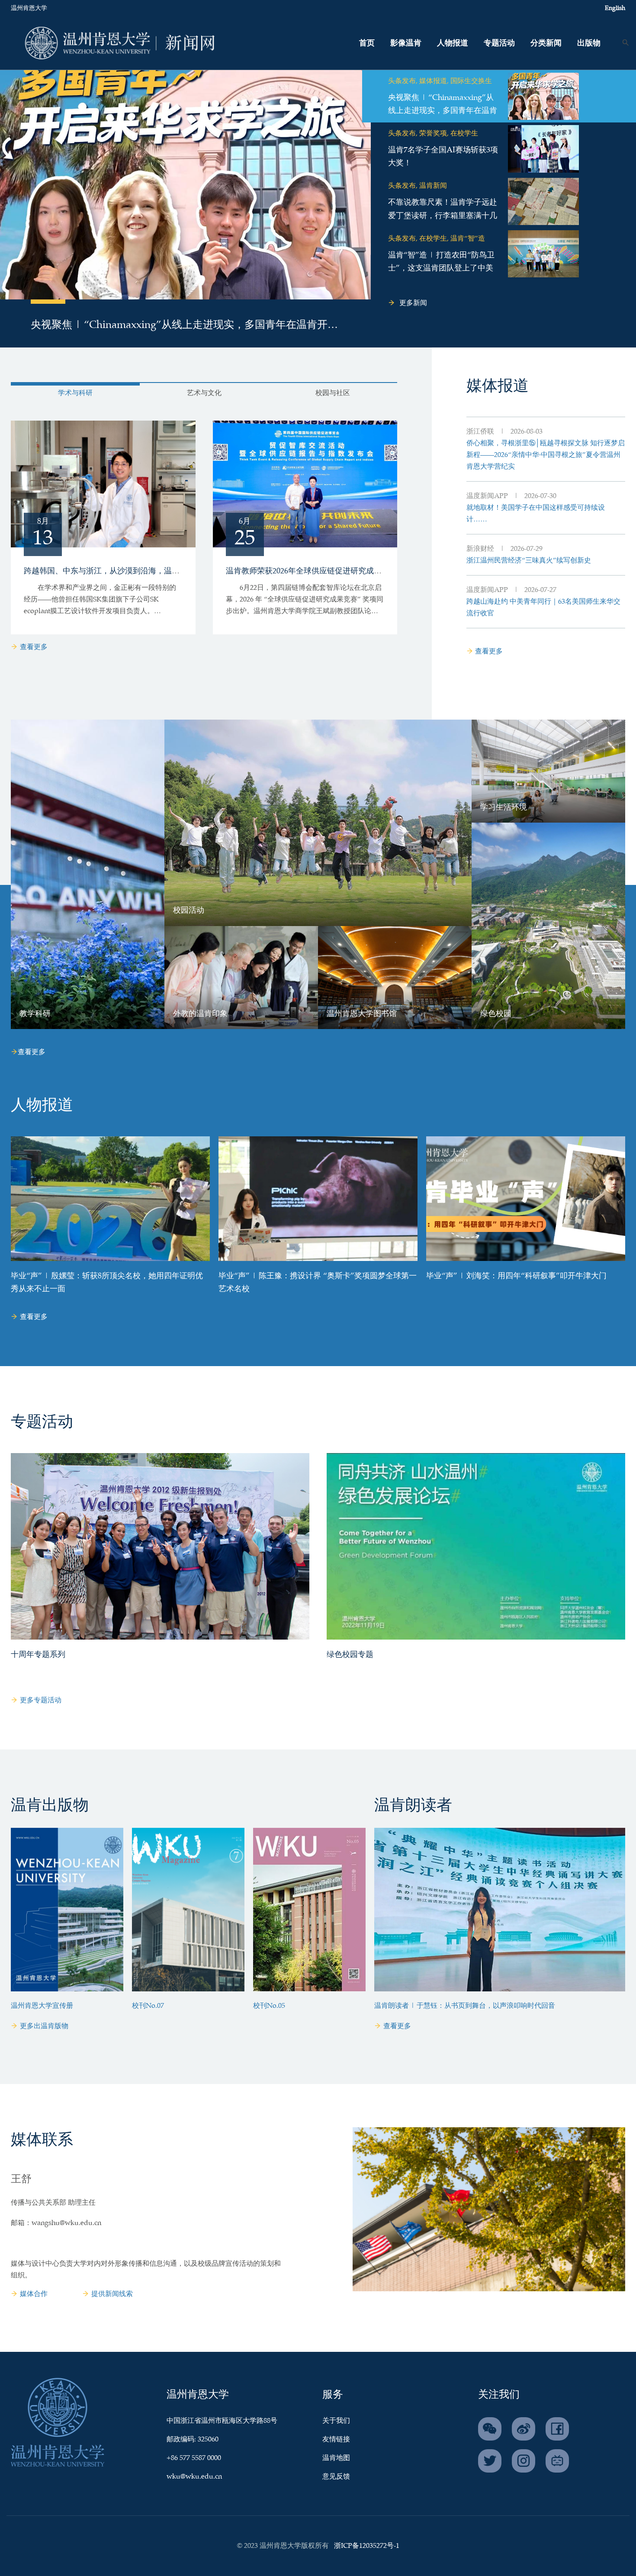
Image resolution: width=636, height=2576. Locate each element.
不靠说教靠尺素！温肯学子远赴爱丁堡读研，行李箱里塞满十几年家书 (443, 216)
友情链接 (336, 2439)
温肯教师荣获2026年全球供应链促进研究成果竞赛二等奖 (323, 571)
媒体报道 (433, 81)
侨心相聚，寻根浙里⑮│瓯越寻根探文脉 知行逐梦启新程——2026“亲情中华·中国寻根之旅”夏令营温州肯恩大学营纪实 (546, 455)
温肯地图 (336, 2458)
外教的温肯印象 (200, 1014)
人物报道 (453, 43)
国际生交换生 (471, 81)
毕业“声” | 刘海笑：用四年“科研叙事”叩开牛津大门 (516, 1276)
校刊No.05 (269, 2006)
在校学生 (464, 133)
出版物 (589, 43)
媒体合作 (34, 2294)
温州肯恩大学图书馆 (362, 1014)
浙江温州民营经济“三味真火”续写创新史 (529, 561)
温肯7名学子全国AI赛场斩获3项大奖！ (443, 157)
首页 (367, 43)
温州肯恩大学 (29, 8)
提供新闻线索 (112, 2294)
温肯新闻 (433, 186)
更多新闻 (413, 303)
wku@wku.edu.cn (194, 2477)
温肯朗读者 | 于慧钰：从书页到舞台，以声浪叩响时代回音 (465, 2006)
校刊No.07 (148, 2006)
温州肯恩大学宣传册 (42, 2006)
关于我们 (336, 2421)
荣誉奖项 (433, 133)
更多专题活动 (41, 1700)
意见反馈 (336, 2477)
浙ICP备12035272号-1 (367, 2546)
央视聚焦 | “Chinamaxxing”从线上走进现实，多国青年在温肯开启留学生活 (184, 327)
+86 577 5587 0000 (194, 2458)
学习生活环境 (504, 807)
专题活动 (499, 43)
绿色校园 (496, 1014)
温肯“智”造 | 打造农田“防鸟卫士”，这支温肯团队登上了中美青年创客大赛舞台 (441, 269)
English (615, 8)
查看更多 (34, 647)
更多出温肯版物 (44, 2026)
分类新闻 (546, 43)
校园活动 (189, 910)
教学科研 (35, 1014)
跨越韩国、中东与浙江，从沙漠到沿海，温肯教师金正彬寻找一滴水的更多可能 (160, 571)
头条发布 (402, 81)
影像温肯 (406, 43)
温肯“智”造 (468, 239)
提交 (573, 65)
